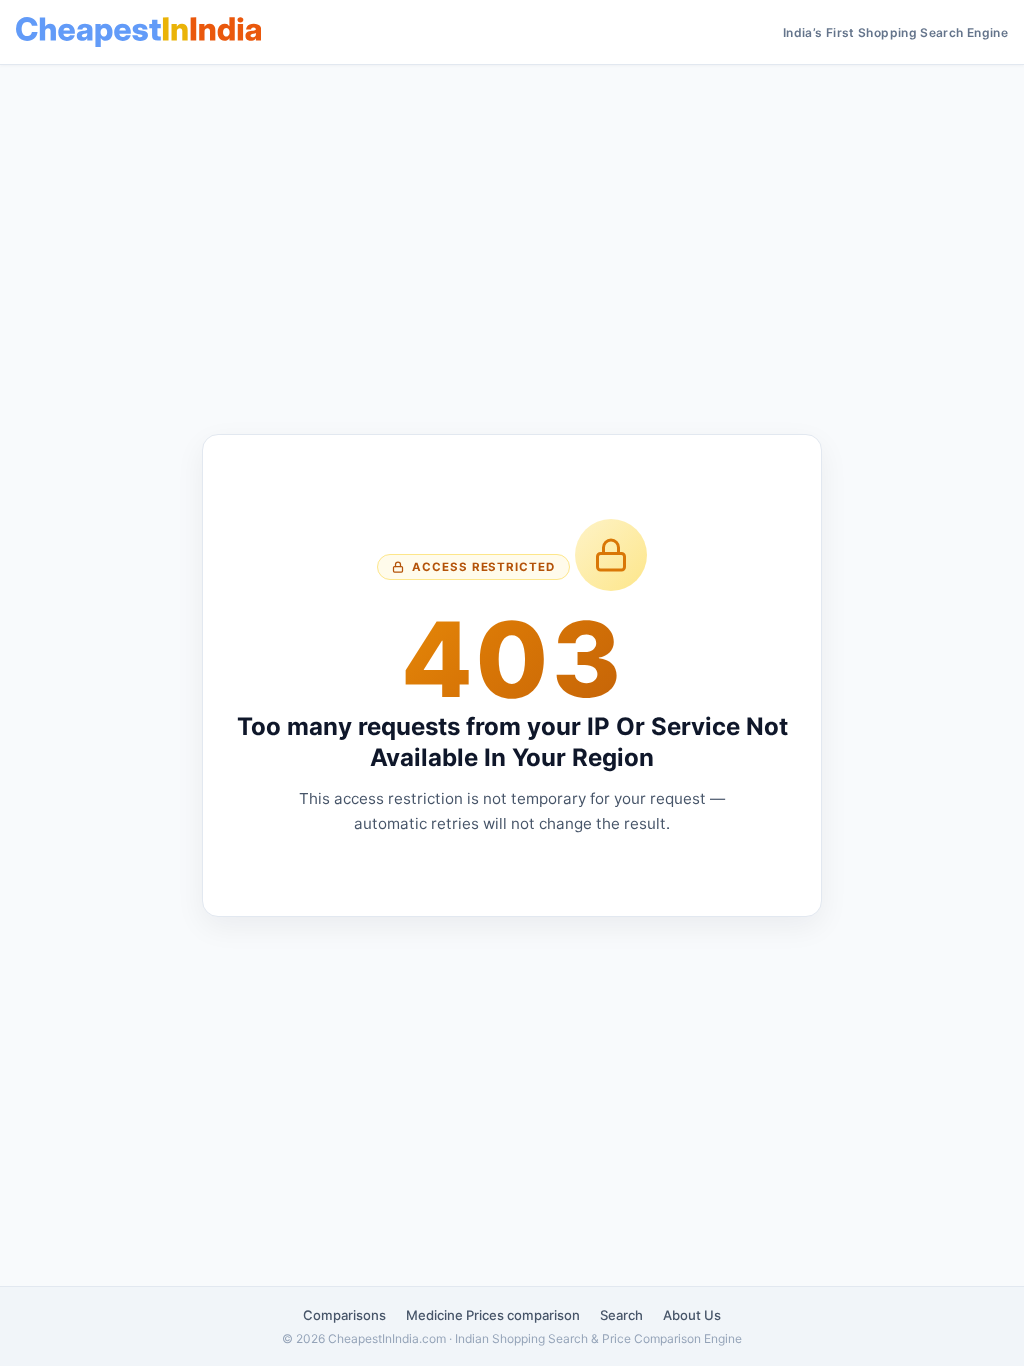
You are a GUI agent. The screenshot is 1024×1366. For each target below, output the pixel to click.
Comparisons (344, 1315)
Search (621, 1315)
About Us (692, 1315)
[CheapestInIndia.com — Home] (138, 32)
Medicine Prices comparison (493, 1315)
